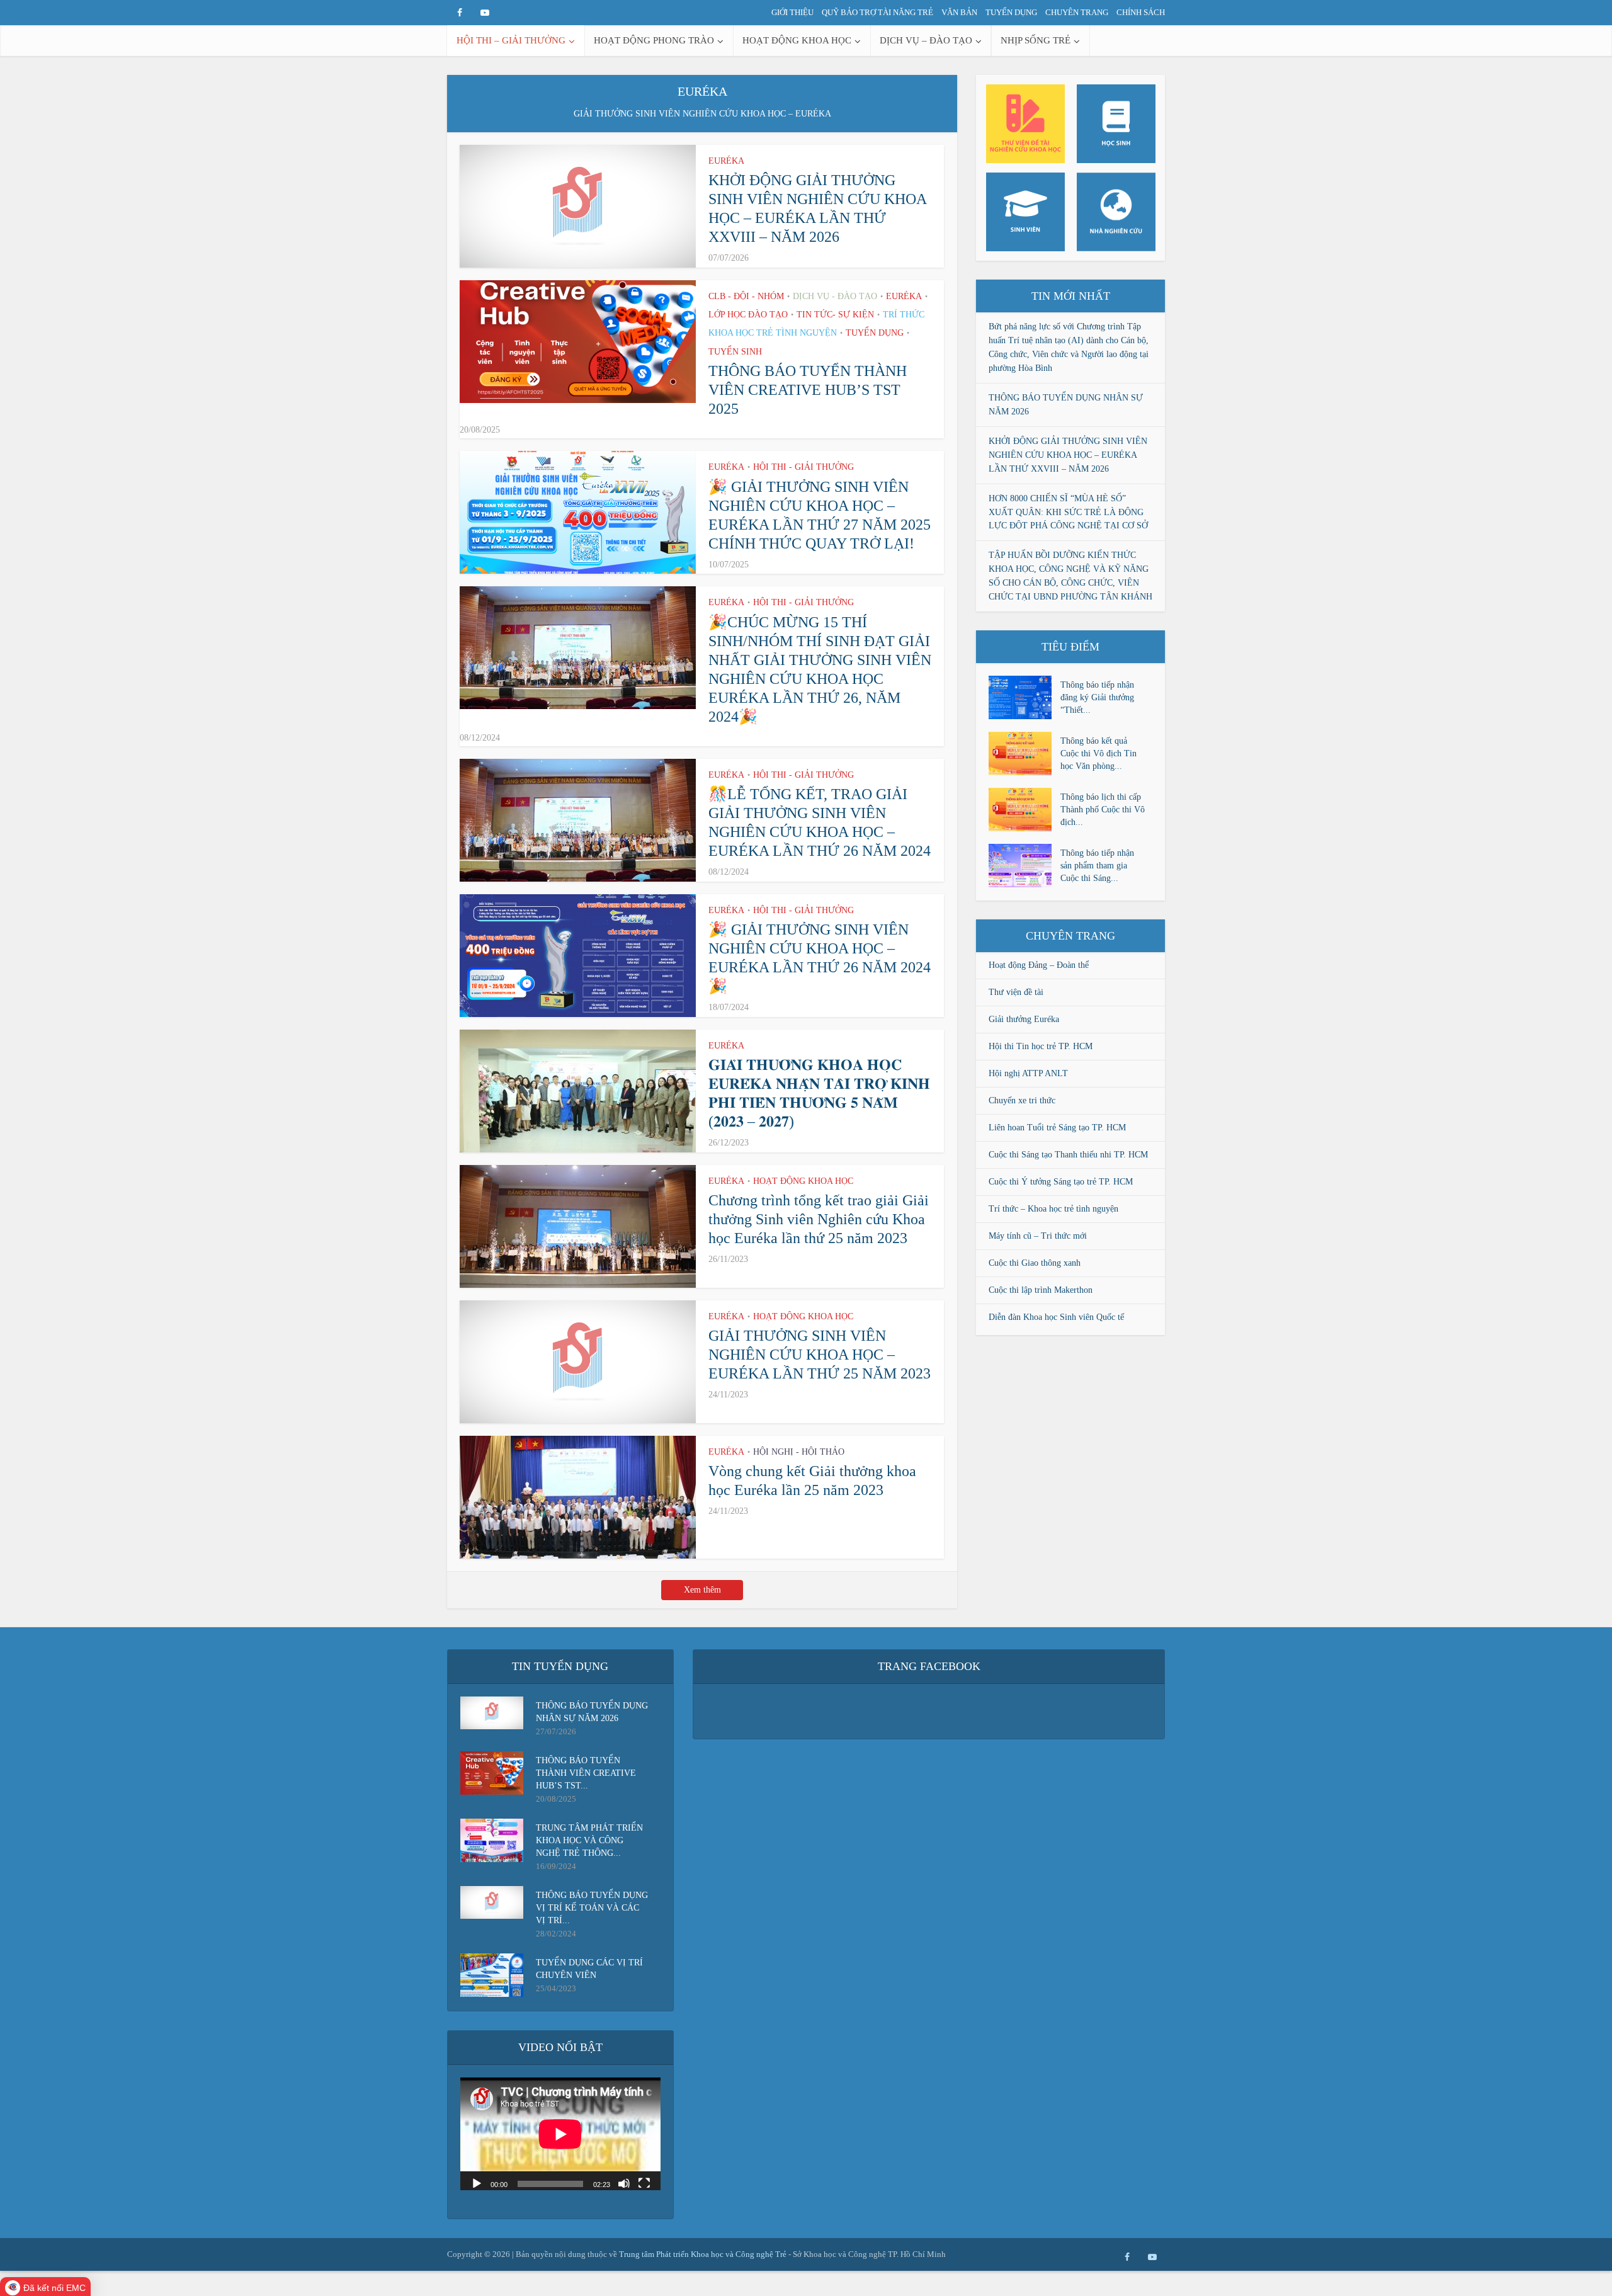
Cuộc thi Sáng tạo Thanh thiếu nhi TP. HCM (1068, 1155)
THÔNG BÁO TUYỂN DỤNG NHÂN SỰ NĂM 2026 (592, 1712)
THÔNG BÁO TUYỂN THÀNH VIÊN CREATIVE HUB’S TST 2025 (808, 390)
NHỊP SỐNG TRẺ (1036, 40)
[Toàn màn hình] (644, 2183)
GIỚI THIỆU (792, 12)
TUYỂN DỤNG (1011, 12)
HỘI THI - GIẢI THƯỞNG (803, 467)
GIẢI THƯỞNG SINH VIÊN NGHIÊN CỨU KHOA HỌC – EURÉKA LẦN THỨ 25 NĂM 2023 (820, 1355)
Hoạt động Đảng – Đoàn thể (1039, 965)
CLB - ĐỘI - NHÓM (746, 296)
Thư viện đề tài (1016, 992)
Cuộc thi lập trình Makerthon (1041, 1290)
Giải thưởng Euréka (1024, 1019)
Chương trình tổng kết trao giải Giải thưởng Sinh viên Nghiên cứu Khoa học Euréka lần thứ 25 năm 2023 (819, 1219)
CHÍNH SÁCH (1141, 12)
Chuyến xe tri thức (1022, 1100)
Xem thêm (702, 1590)
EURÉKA (726, 161)
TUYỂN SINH (735, 352)
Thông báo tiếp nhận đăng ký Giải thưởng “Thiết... (1097, 697)
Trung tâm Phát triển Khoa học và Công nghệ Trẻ (704, 2254)
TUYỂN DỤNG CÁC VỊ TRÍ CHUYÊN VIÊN (589, 1969)
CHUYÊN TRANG (1077, 12)
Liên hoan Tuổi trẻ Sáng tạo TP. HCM (1057, 1128)
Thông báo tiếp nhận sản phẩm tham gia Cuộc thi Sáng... (1097, 866)
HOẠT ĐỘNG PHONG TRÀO (654, 40)
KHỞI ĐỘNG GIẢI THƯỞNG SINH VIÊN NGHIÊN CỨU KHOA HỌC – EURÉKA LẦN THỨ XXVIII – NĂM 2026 (1068, 455)
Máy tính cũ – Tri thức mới (1038, 1236)
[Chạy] (477, 2183)
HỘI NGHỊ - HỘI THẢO (799, 1452)
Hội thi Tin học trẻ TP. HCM (1041, 1046)
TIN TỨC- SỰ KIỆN (835, 315)
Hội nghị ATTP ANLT (1028, 1073)
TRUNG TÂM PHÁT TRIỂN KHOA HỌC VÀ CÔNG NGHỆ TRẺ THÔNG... (589, 1840)
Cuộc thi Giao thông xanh (1035, 1263)
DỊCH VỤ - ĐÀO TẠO (835, 296)
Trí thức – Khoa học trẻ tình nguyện (1053, 1209)
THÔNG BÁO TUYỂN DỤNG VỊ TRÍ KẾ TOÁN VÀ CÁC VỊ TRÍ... (592, 1908)
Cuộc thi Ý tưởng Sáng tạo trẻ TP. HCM (1061, 1182)
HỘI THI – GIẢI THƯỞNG (511, 40)
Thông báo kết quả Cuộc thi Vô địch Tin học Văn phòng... (1098, 753)
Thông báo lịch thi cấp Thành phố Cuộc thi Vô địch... (1103, 810)
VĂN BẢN (959, 12)
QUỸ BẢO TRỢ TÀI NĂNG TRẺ (877, 12)
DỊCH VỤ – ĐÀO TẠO (926, 40)
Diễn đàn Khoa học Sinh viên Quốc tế (1056, 1317)
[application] (560, 2134)
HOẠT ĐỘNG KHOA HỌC (797, 40)
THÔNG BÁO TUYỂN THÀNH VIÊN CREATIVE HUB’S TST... (586, 1773)
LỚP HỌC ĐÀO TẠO (748, 315)
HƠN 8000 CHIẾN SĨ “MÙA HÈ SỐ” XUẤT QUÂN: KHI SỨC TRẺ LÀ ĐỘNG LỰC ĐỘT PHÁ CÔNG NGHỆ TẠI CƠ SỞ (1068, 512)
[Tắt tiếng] (624, 2183)
